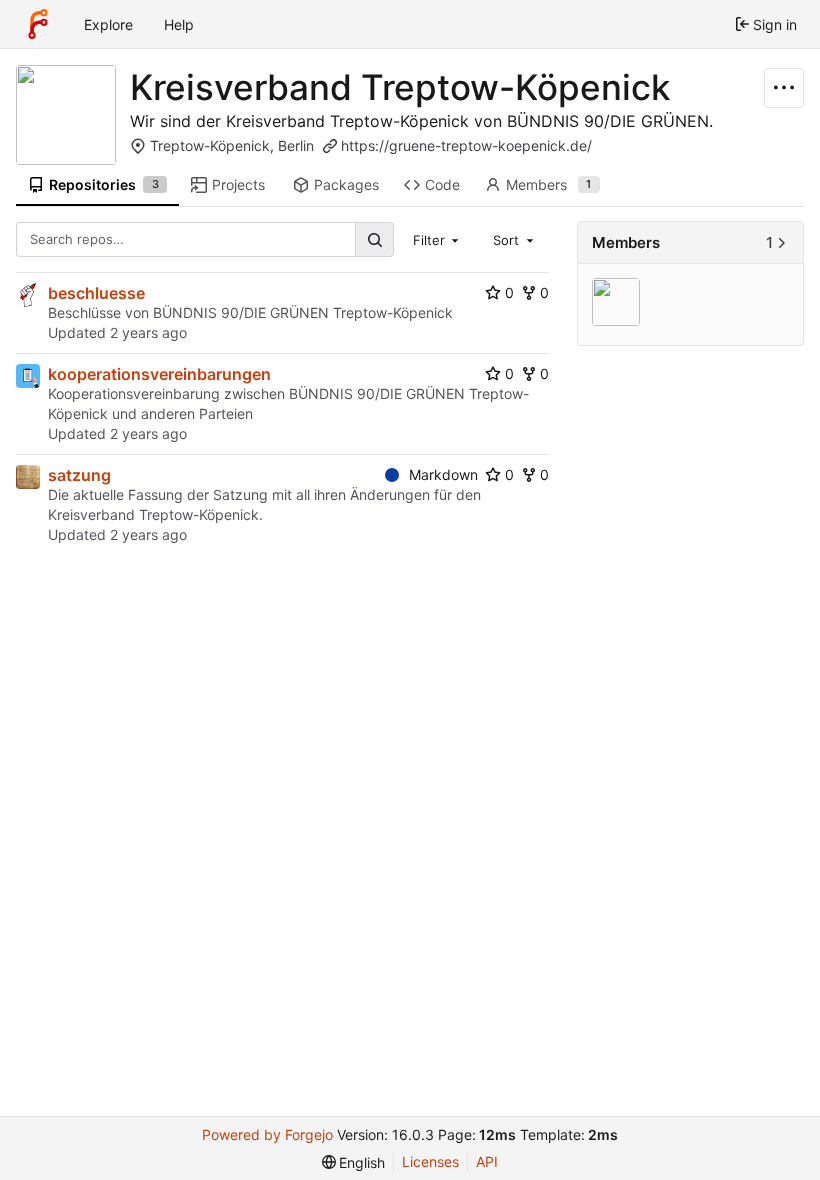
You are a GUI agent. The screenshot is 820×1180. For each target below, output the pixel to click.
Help (179, 24)
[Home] (38, 24)
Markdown (443, 474)
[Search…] (374, 239)
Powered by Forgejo (267, 1134)
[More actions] (784, 88)
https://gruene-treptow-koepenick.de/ (466, 145)
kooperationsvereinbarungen (159, 374)
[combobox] (438, 239)
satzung (79, 475)
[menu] (354, 1162)
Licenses (430, 1161)
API (487, 1161)
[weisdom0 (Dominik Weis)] (618, 303)
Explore (108, 24)
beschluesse (96, 293)
